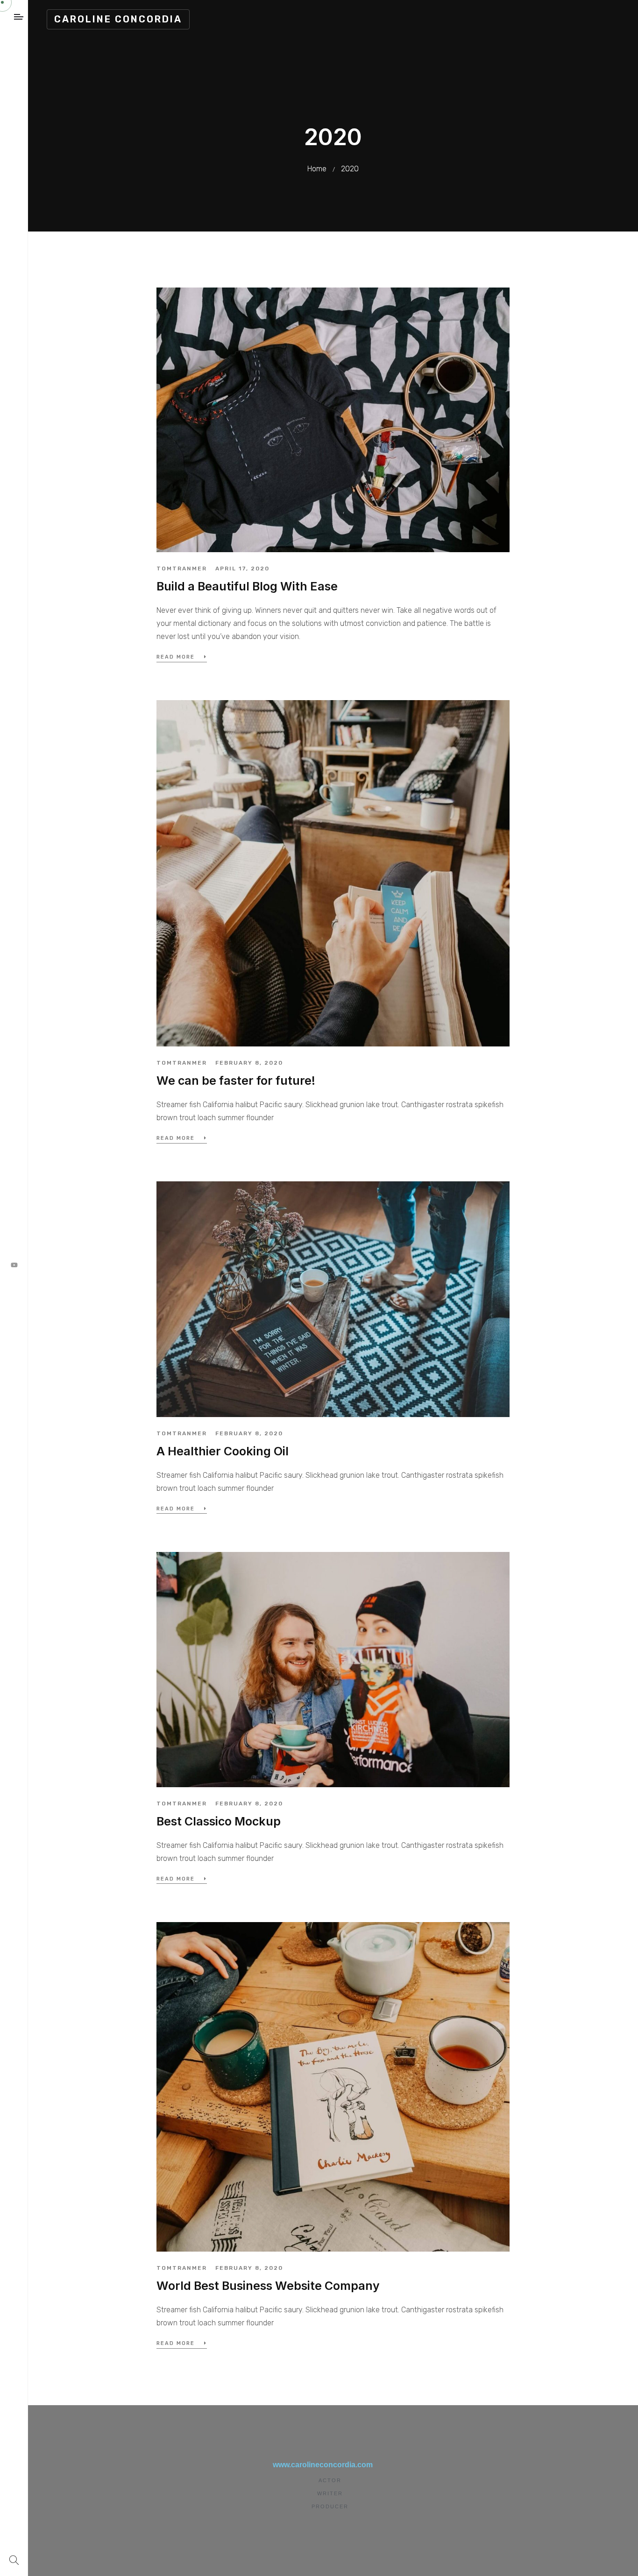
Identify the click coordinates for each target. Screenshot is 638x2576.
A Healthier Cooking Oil (223, 1451)
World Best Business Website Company (268, 2286)
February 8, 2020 (249, 1063)
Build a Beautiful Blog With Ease (247, 586)
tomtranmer (182, 569)
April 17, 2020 (242, 569)
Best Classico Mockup (219, 1821)
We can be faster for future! (236, 1081)
